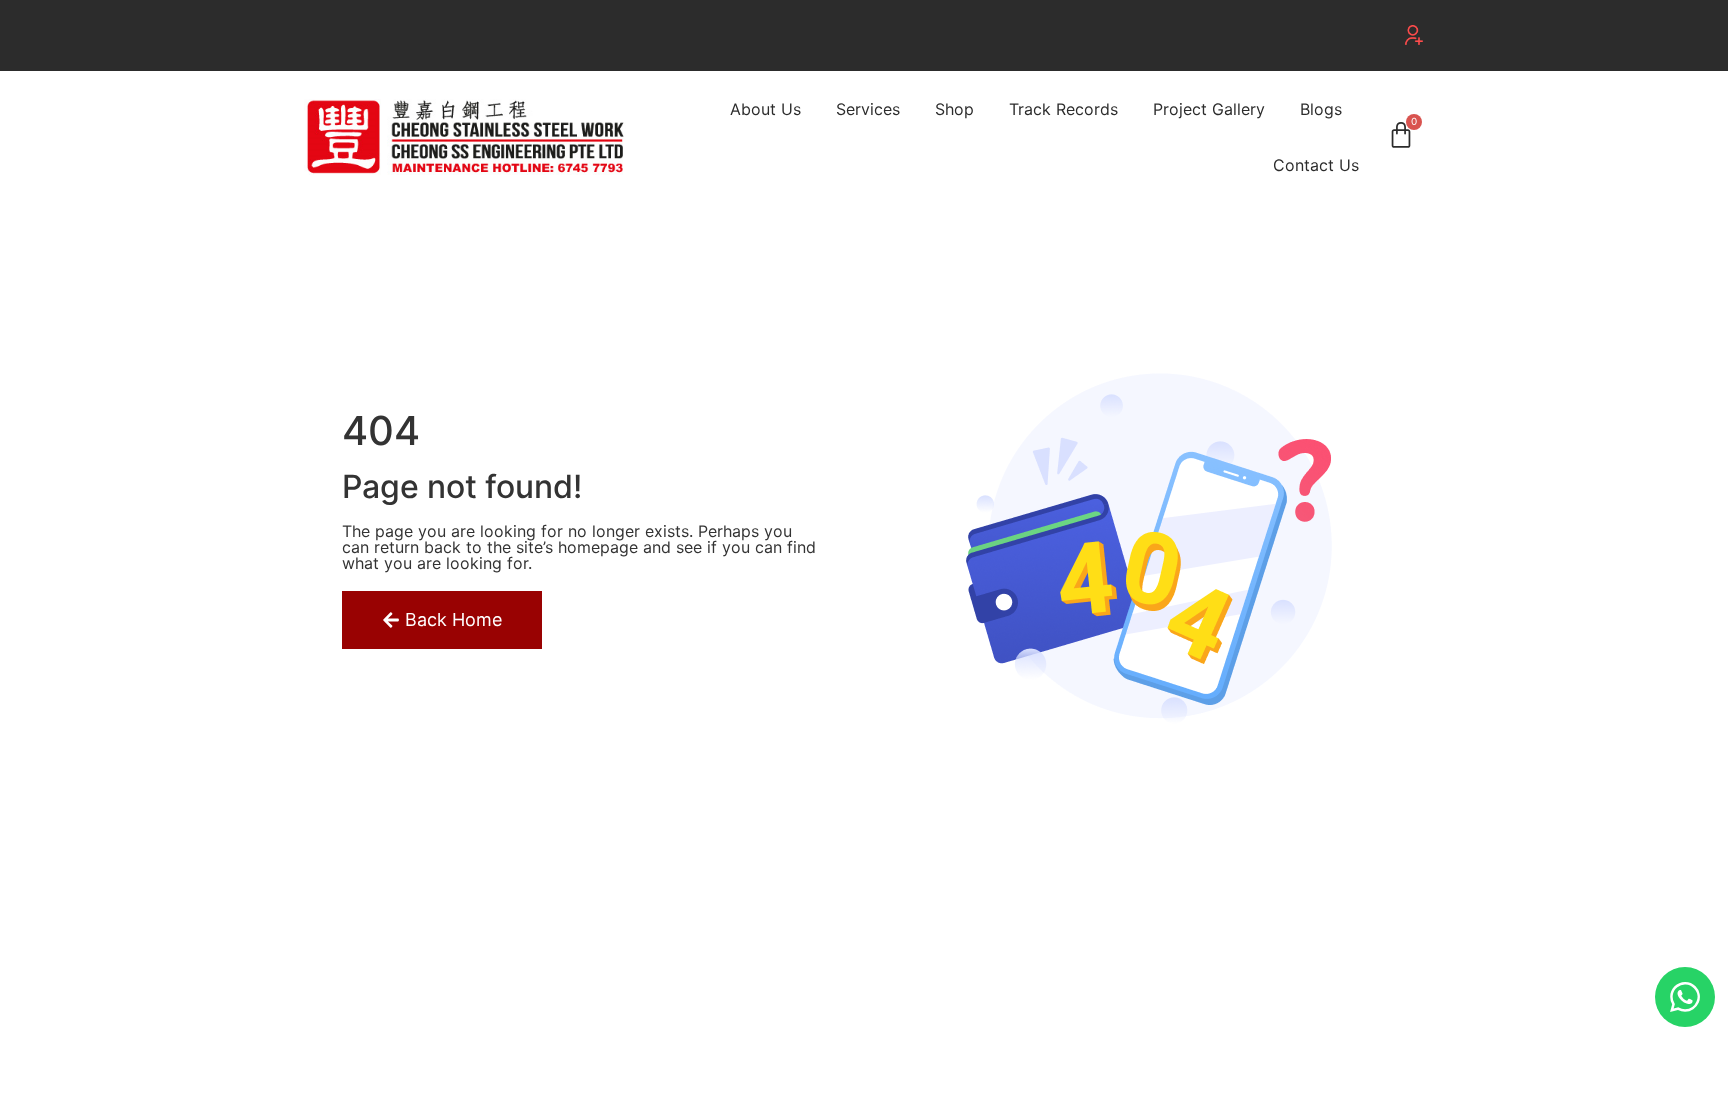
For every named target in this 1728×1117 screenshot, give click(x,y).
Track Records (1063, 109)
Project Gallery (1209, 109)
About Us (765, 109)
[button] (1414, 35)
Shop (954, 109)
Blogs (1321, 109)
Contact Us (1316, 165)
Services (868, 109)
